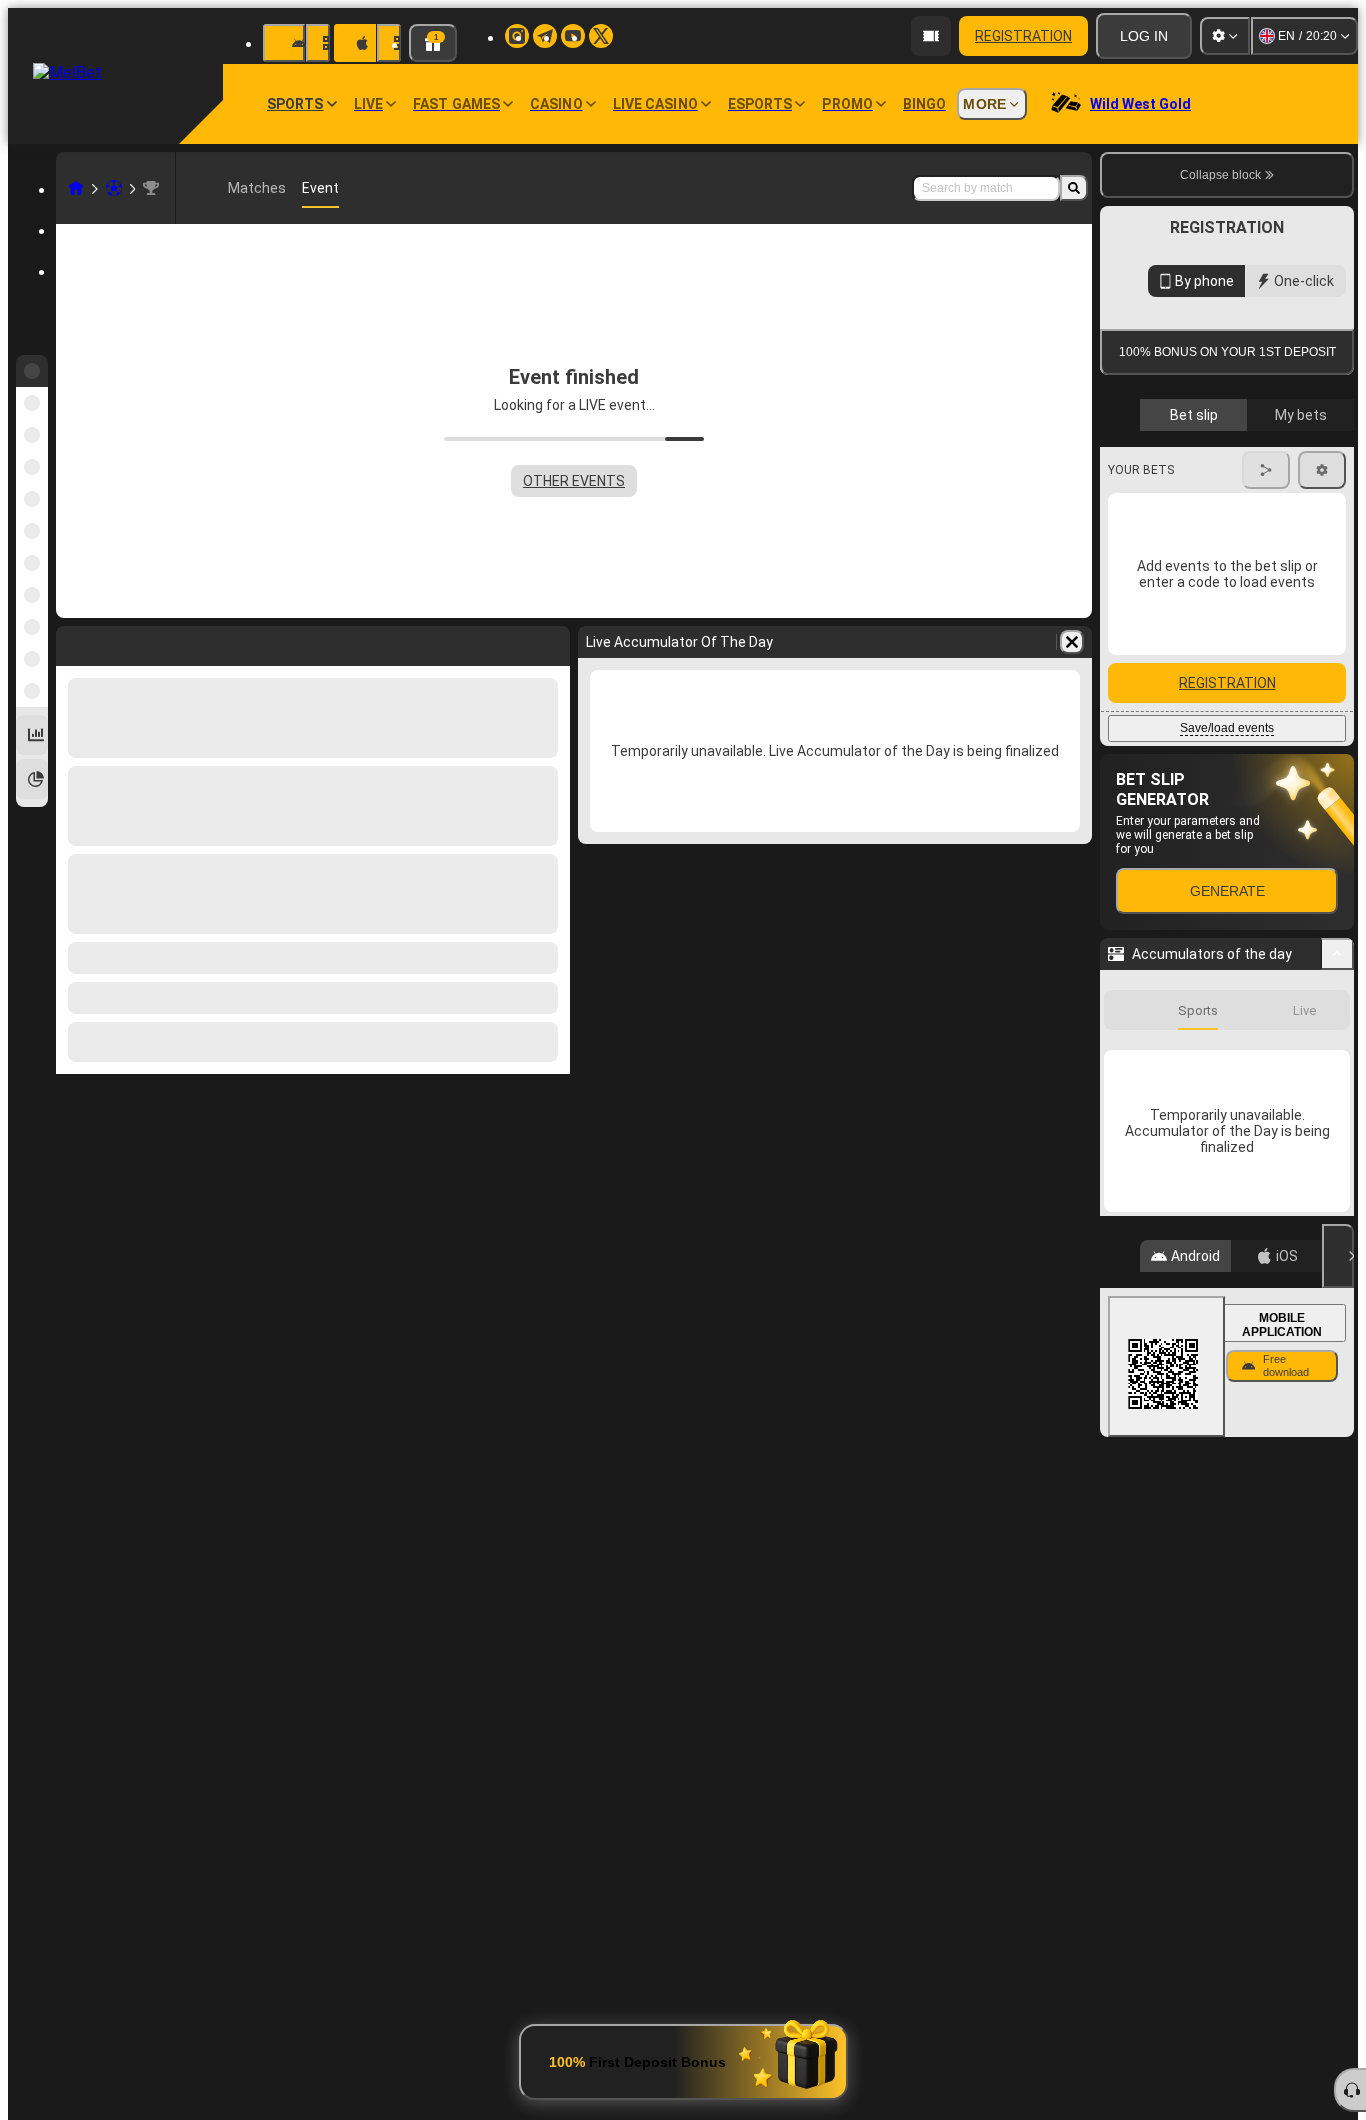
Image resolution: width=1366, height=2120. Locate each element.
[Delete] (1072, 642)
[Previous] (1264, 863)
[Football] (114, 188)
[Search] (1074, 188)
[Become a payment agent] (931, 36)
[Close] (1338, 1633)
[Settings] (1225, 36)
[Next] (1323, 863)
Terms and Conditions (1236, 473)
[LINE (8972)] (76, 188)
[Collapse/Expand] (1337, 1331)
